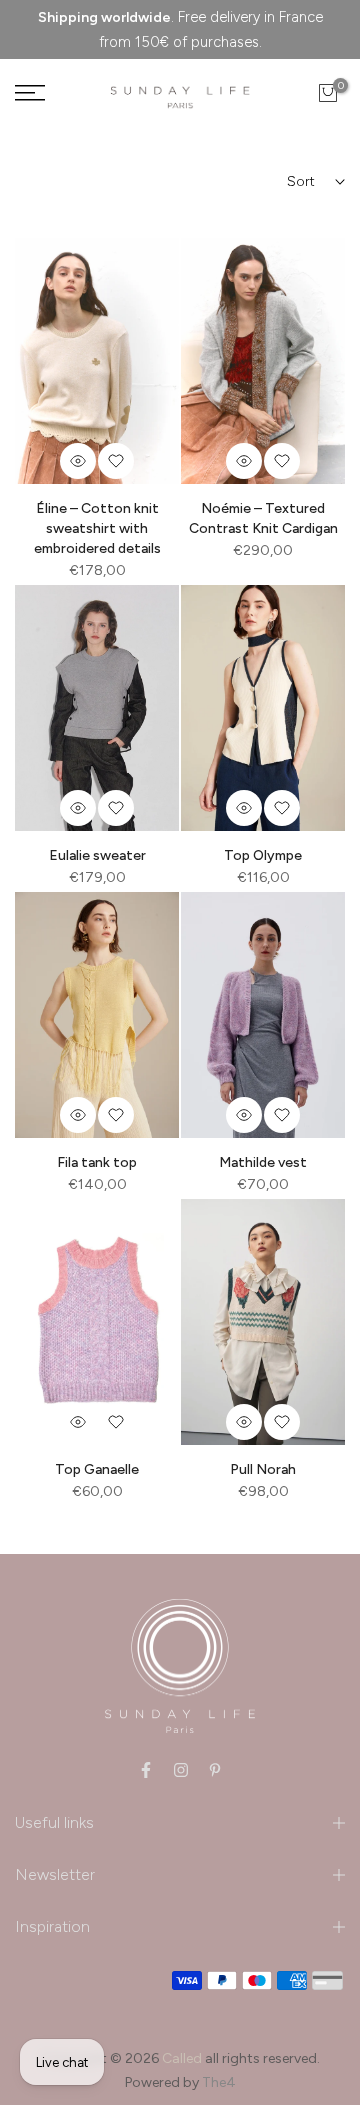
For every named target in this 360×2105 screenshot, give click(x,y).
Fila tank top (97, 1162)
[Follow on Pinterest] (215, 1770)
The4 (219, 2082)
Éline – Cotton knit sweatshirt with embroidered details (97, 528)
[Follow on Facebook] (146, 1770)
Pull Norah (263, 1469)
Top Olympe (263, 855)
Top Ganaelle (97, 1469)
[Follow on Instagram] (181, 1770)
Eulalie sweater (97, 855)
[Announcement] (180, 29)
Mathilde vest (263, 1162)
